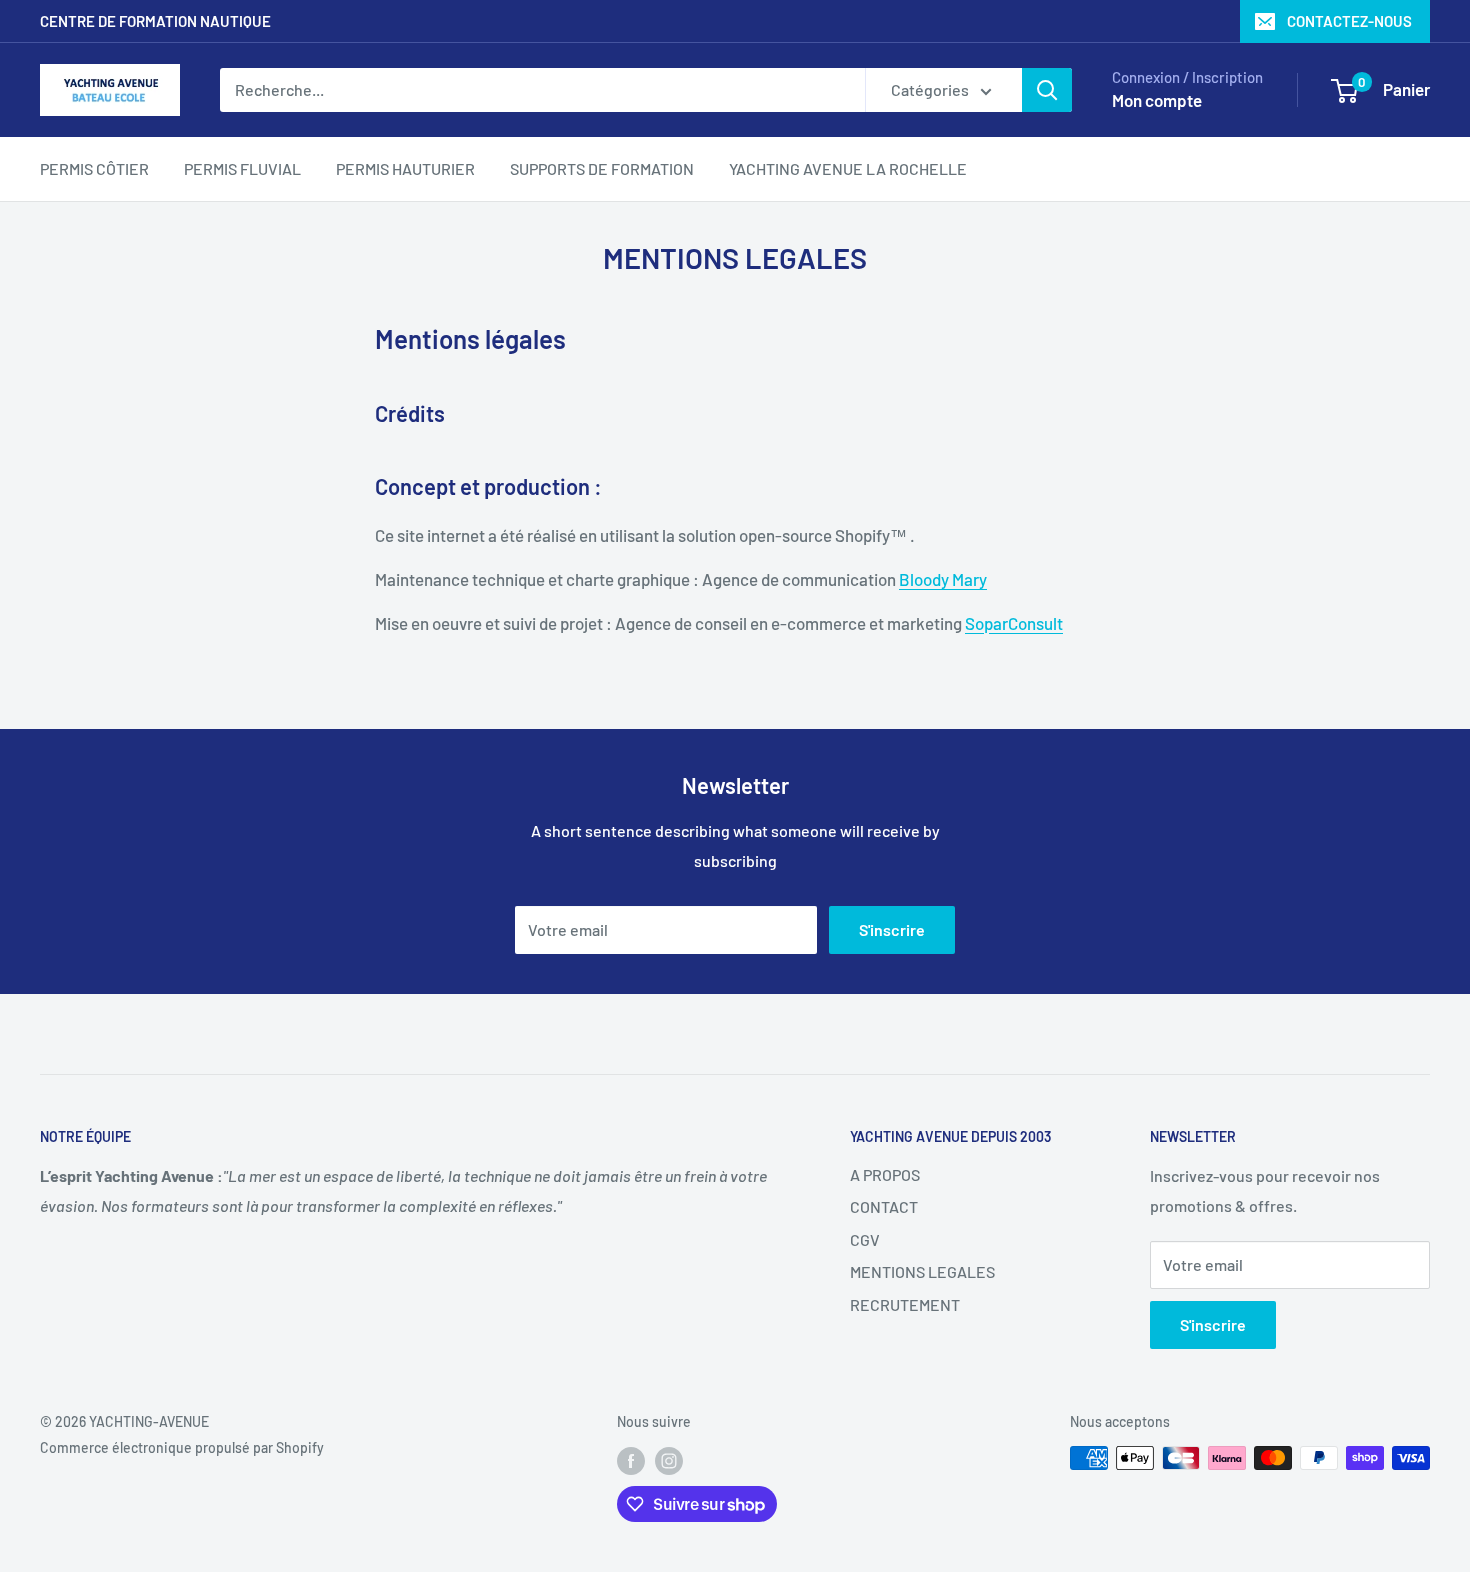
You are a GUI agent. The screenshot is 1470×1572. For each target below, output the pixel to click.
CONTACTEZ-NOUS (1349, 21)
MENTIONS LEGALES (922, 1271)
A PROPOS (885, 1174)
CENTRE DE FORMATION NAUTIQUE (155, 21)
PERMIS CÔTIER (94, 168)
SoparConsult (1014, 623)
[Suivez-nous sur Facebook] (631, 1460)
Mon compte (1157, 100)
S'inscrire (892, 929)
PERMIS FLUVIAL (242, 168)
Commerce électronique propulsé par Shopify (182, 1447)
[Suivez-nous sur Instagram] (669, 1460)
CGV (865, 1239)
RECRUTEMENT (905, 1304)
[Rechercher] (1047, 90)
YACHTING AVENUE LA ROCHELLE (848, 168)
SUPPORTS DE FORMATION (602, 168)
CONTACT (884, 1206)
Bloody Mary (943, 579)
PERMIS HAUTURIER (405, 168)
